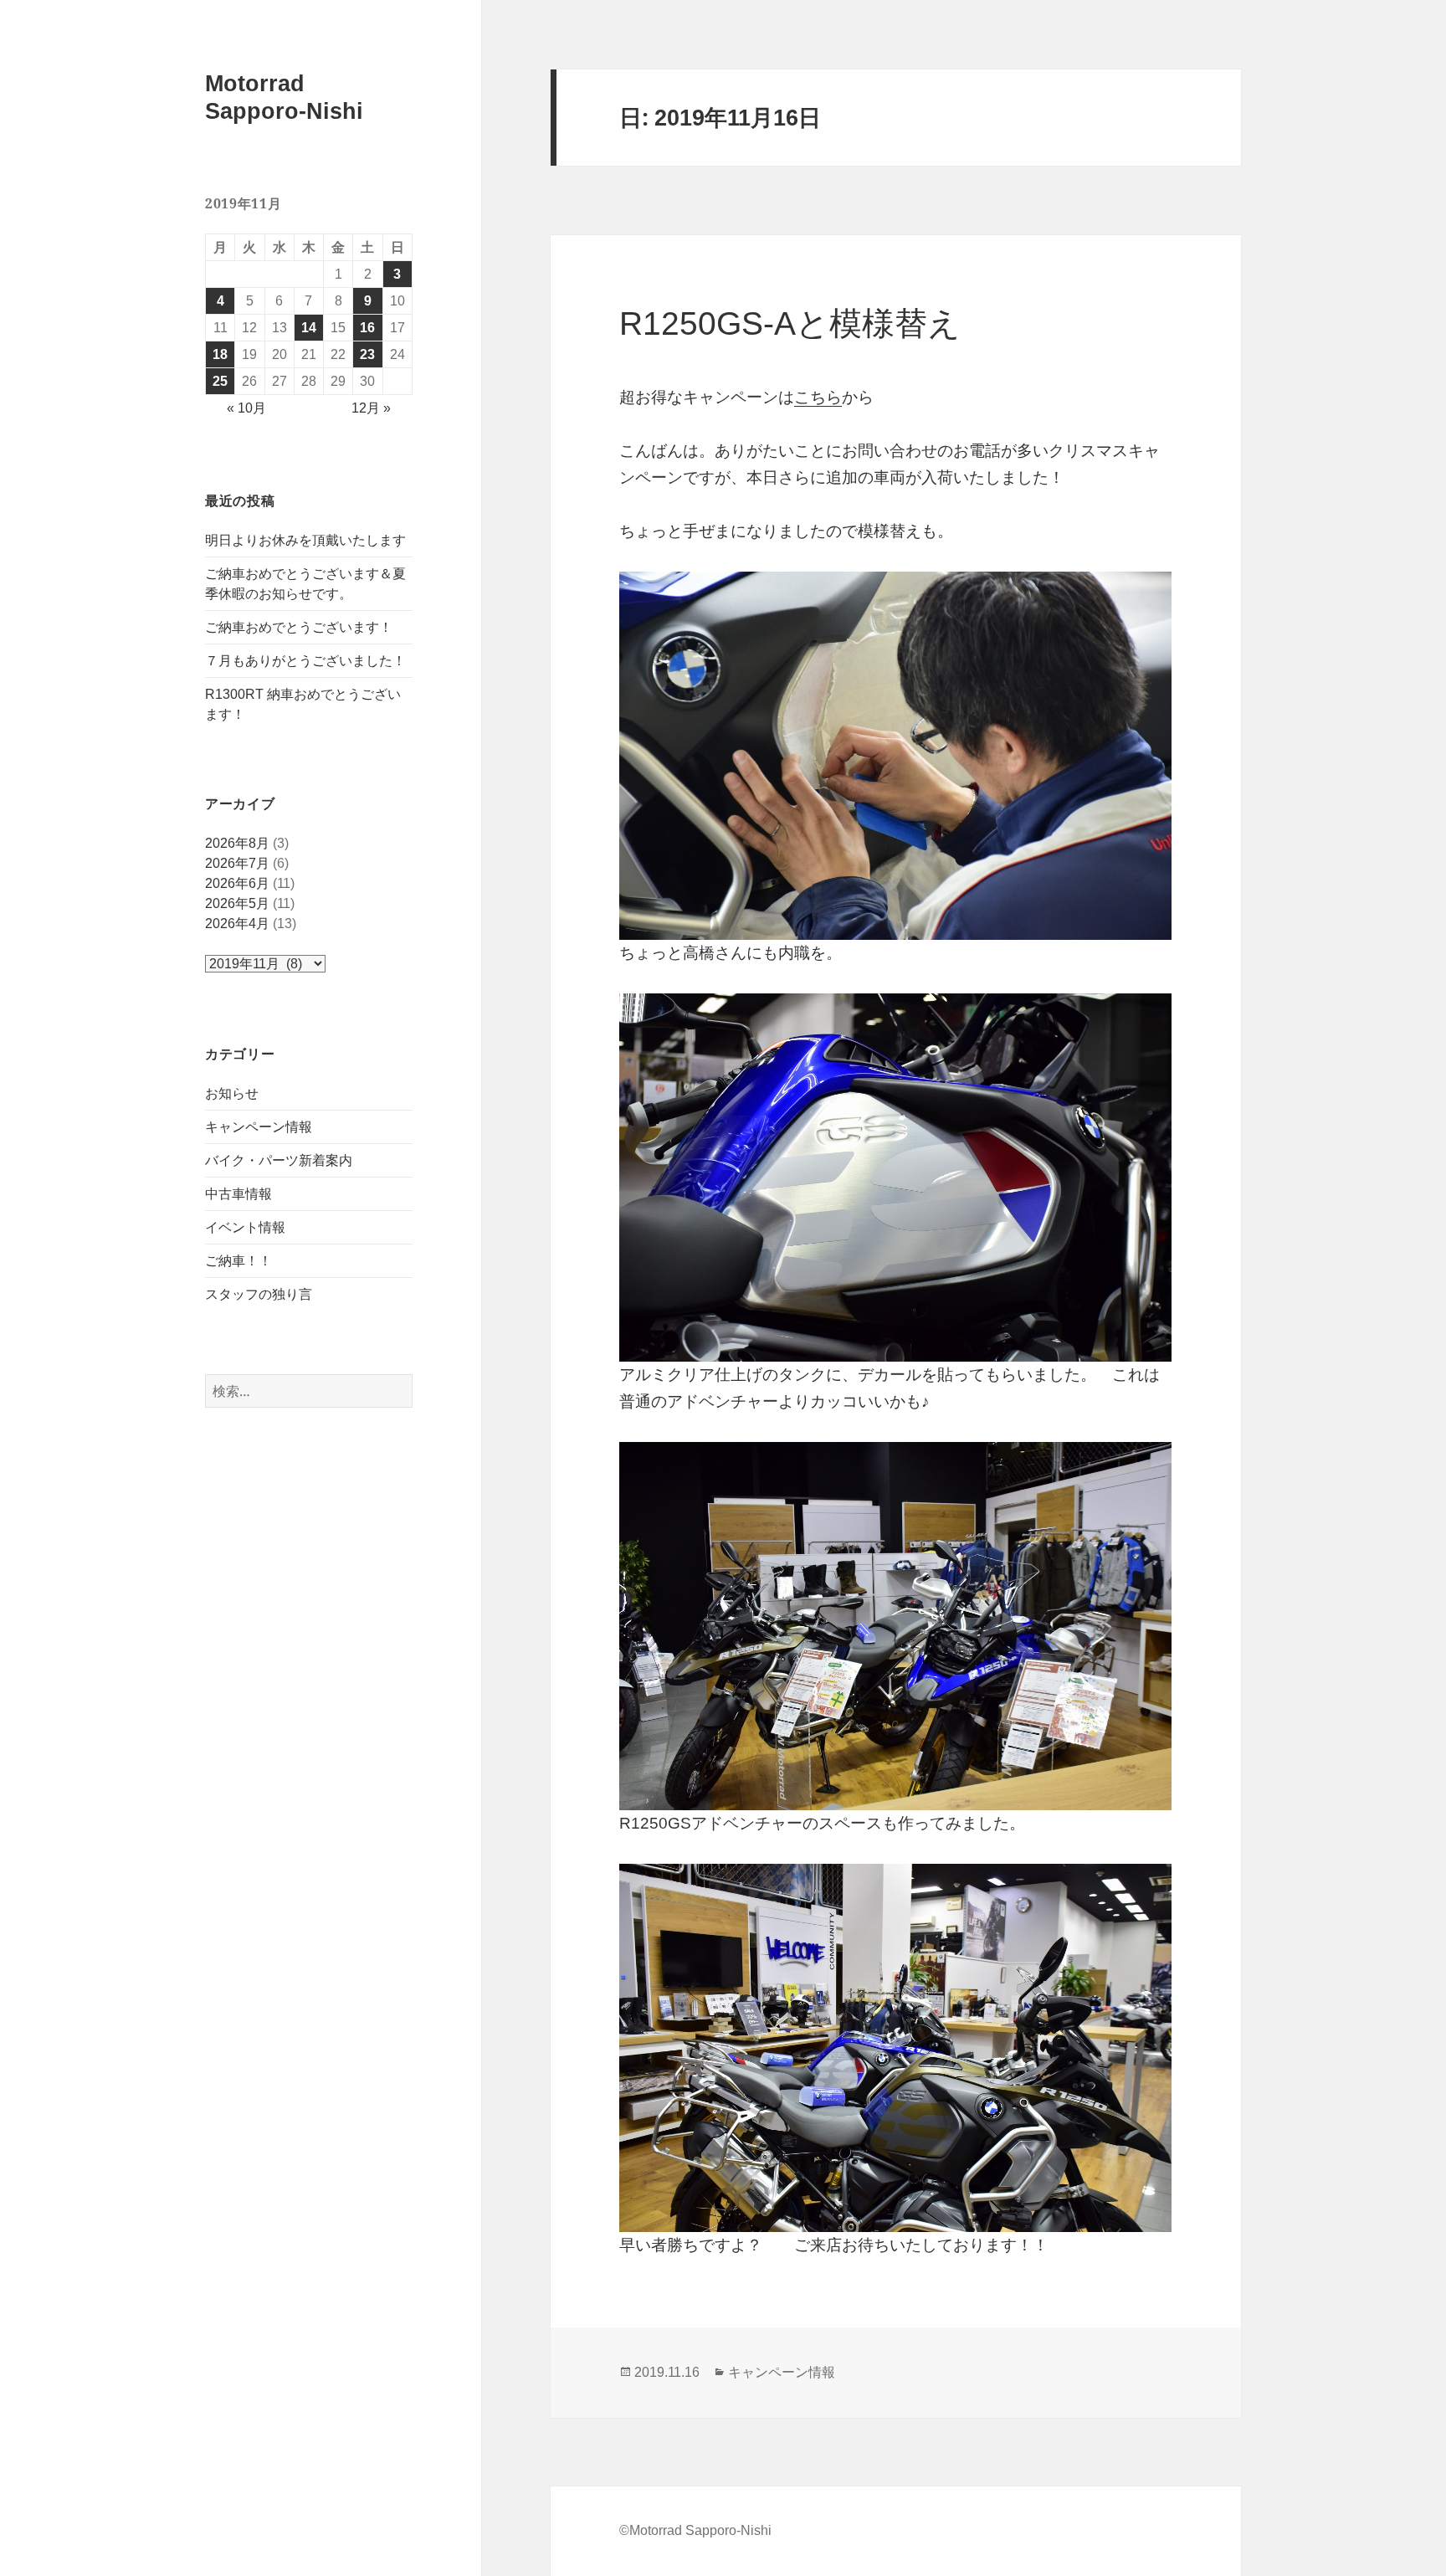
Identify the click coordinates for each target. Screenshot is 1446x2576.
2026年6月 (237, 883)
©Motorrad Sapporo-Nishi (695, 2530)
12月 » (371, 408)
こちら (818, 397)
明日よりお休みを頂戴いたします (305, 540)
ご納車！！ (238, 1261)
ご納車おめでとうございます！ (299, 627)
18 (220, 354)
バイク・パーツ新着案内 (279, 1160)
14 (309, 328)
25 (220, 381)
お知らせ (232, 1093)
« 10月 (246, 408)
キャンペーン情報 (259, 1127)
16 (367, 328)
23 (367, 354)
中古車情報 (238, 1194)
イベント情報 (245, 1227)
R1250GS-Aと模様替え (790, 323)
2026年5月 (237, 903)
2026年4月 (237, 924)
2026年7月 (237, 863)
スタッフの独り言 (259, 1294)
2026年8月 (237, 843)
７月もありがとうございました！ (305, 661)
